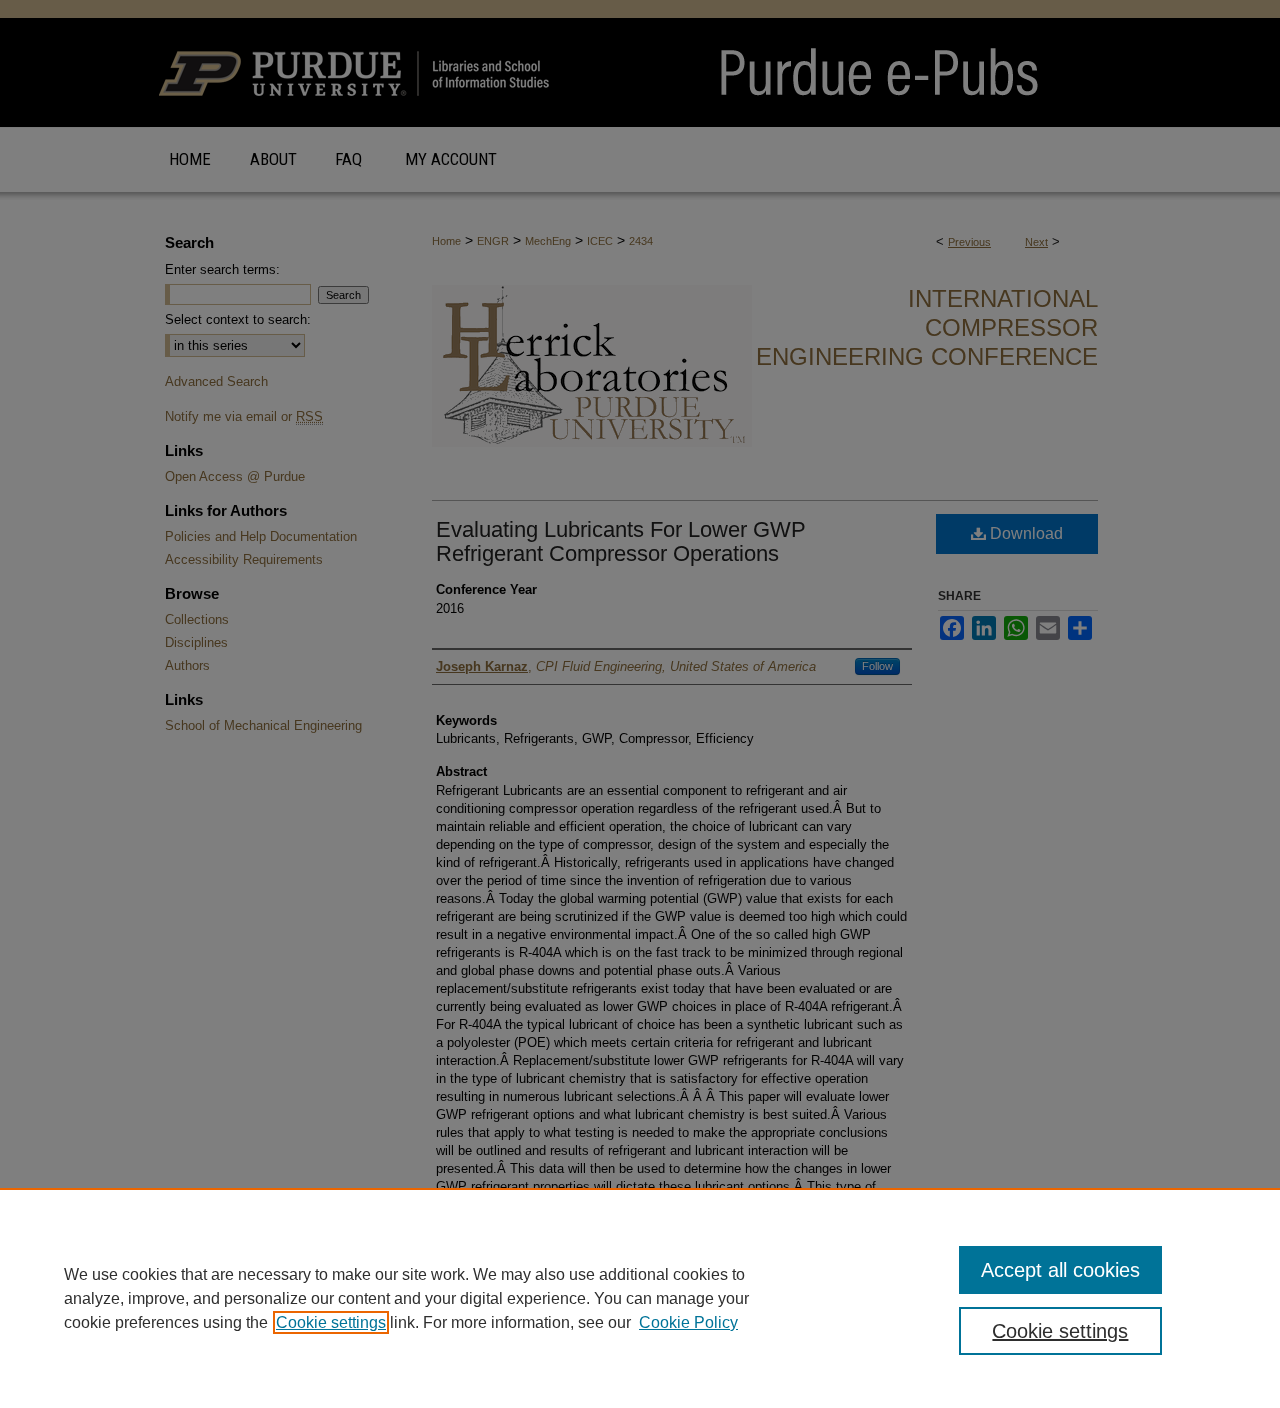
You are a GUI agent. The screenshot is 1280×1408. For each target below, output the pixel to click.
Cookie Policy (688, 1322)
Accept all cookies (1060, 1270)
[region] (640, 1298)
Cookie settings (331, 1322)
